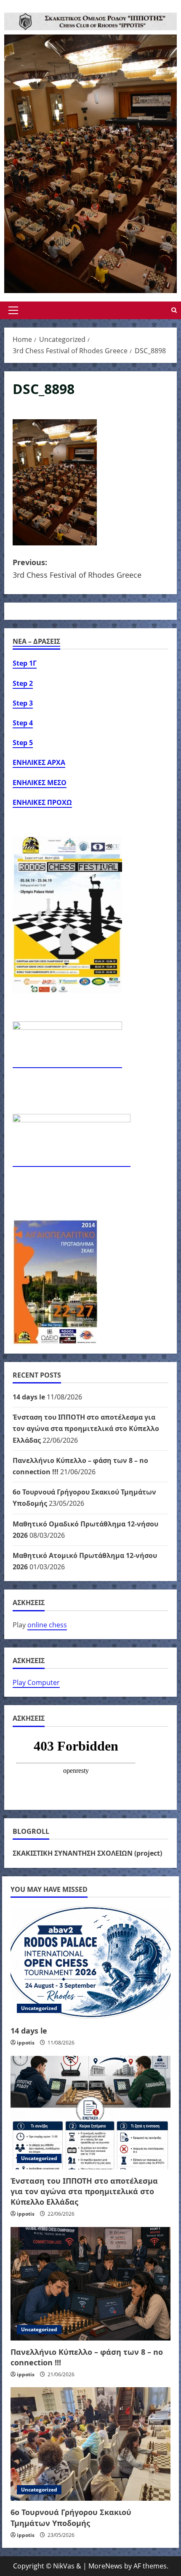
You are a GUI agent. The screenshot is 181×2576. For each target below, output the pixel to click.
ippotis (26, 2043)
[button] (13, 310)
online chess (47, 1625)
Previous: (77, 569)
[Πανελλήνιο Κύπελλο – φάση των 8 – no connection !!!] (90, 2284)
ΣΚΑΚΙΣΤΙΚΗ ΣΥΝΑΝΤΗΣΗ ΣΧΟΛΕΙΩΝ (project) (87, 1853)
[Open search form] (174, 310)
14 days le (29, 1397)
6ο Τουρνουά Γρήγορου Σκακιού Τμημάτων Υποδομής (71, 2517)
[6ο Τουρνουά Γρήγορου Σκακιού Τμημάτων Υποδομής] (90, 2444)
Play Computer (36, 1682)
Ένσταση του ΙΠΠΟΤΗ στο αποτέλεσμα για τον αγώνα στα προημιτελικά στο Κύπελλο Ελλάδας (86, 1428)
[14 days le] (90, 1962)
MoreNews (105, 2566)
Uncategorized (39, 2008)
